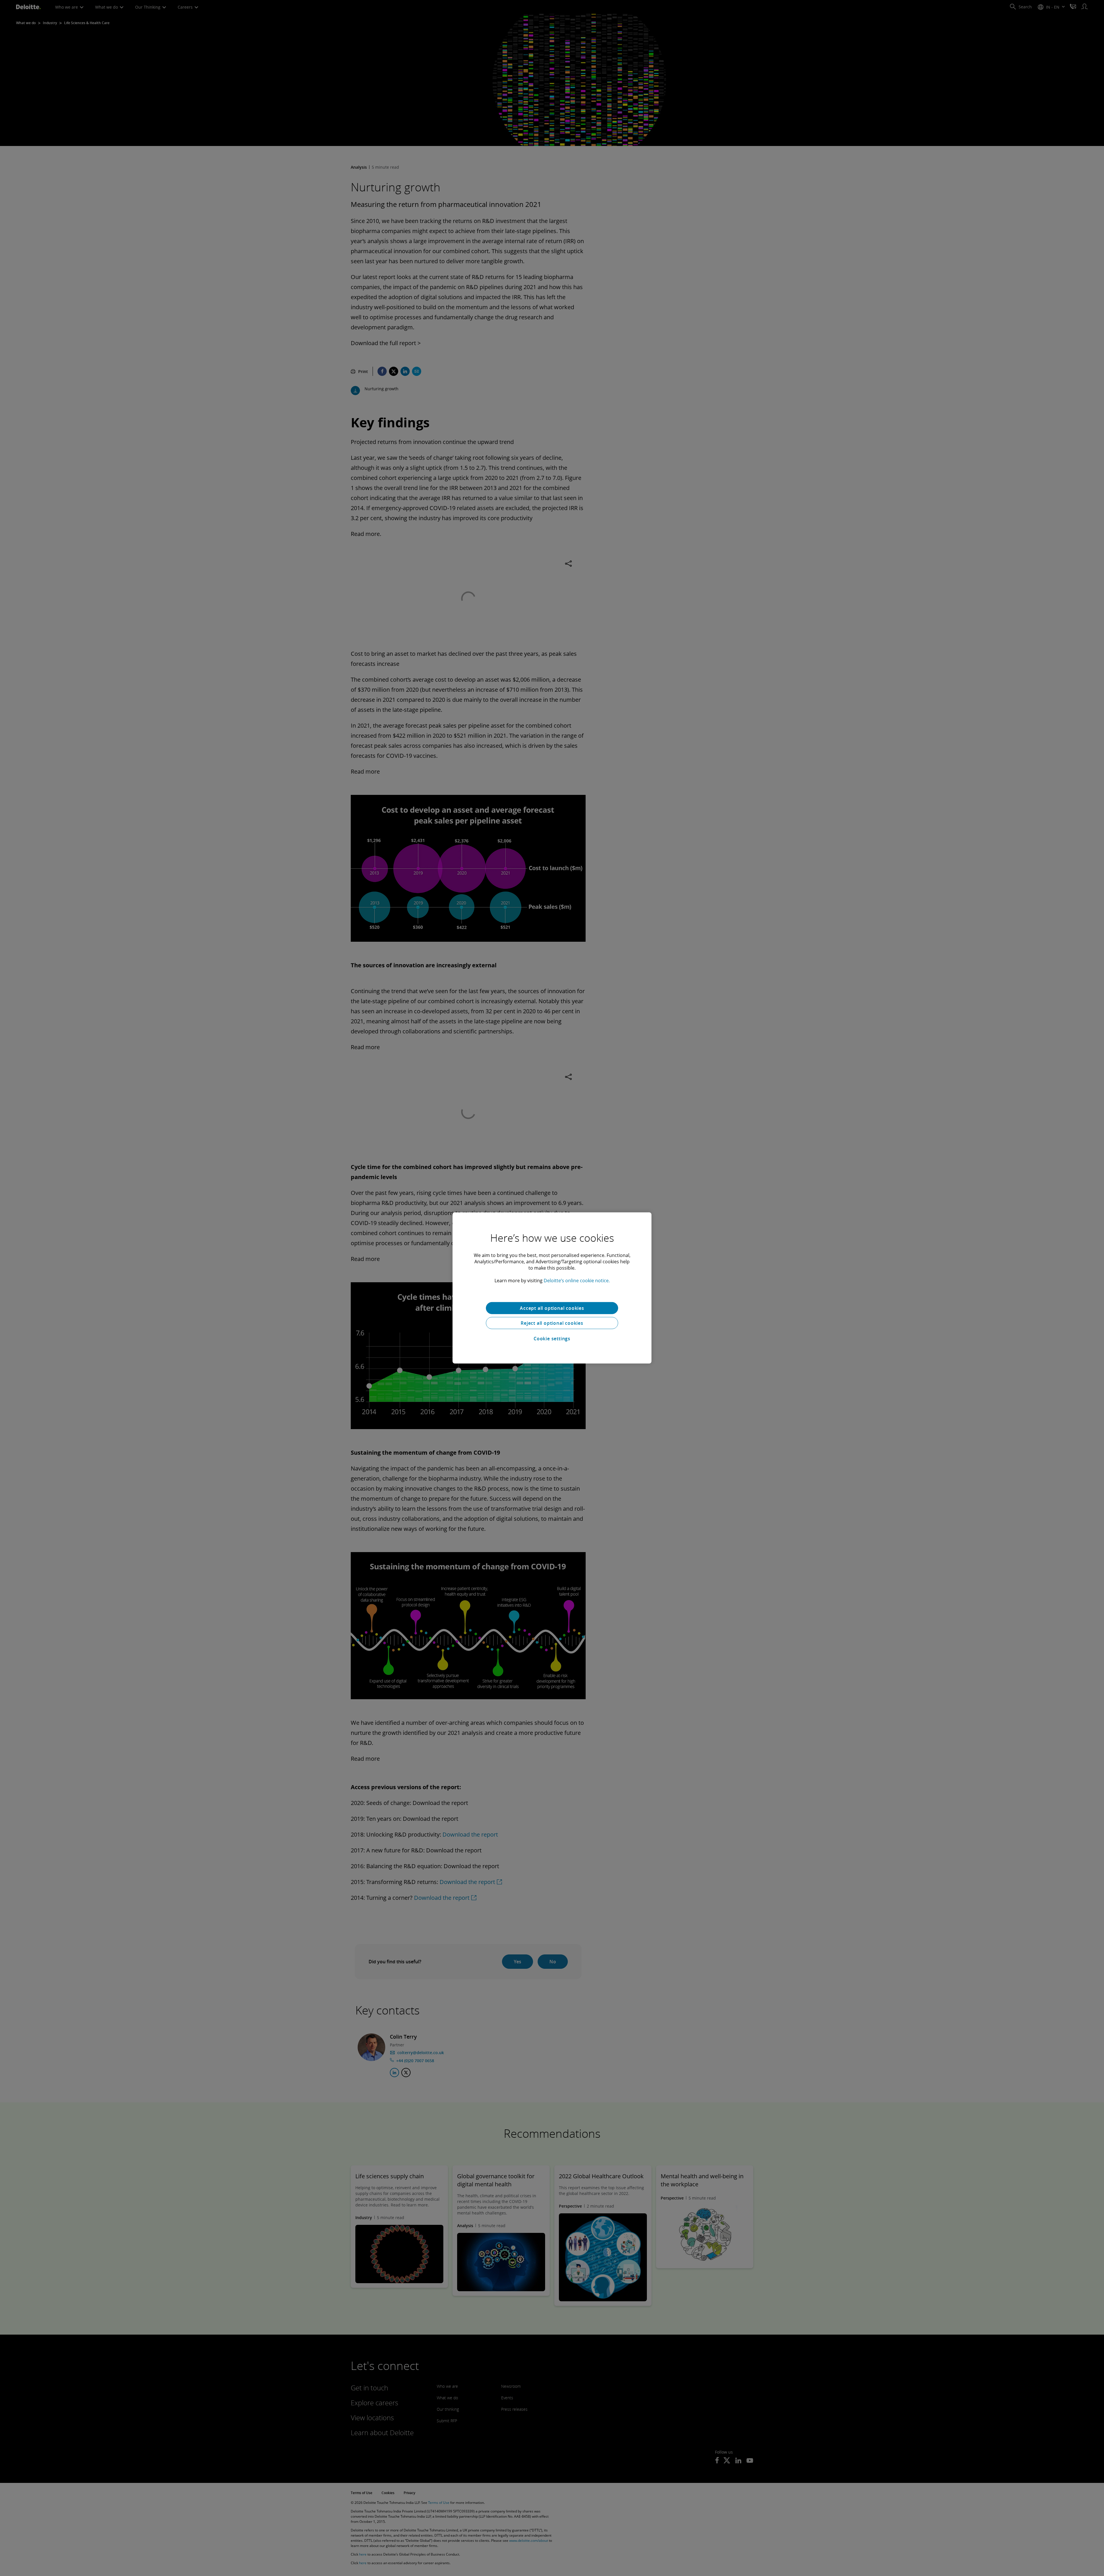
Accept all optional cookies (552, 1308)
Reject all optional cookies (552, 1323)
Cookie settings (552, 1339)
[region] (552, 1288)
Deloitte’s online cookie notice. (577, 1281)
